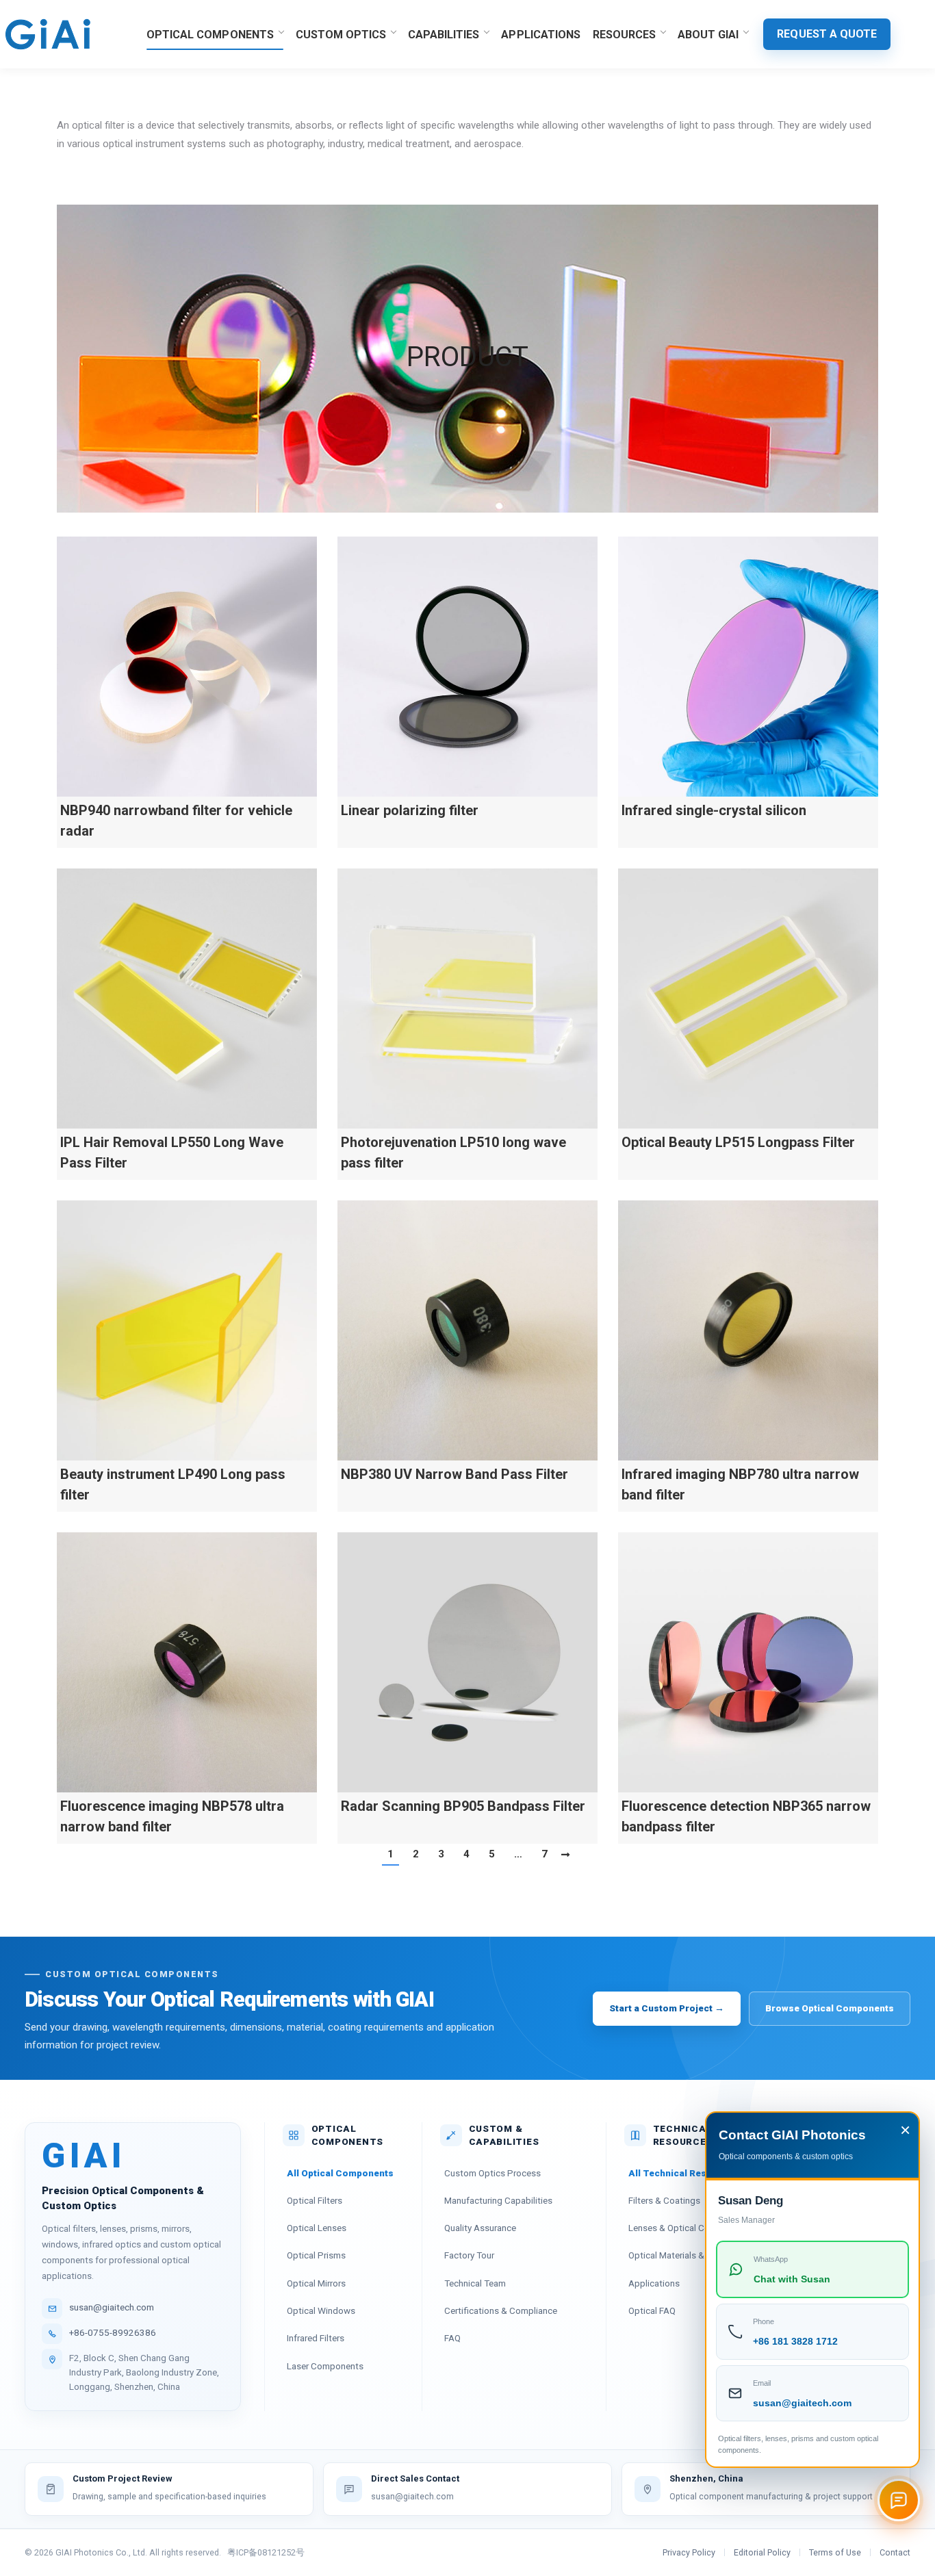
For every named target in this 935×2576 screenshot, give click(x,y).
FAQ (452, 2338)
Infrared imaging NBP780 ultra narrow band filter (740, 1484)
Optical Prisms (316, 2255)
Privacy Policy (689, 2552)
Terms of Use (835, 2552)
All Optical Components (340, 2173)
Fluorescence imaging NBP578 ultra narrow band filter (172, 1816)
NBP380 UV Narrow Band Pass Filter (454, 1474)
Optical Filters (315, 2200)
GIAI (84, 2156)
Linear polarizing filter (410, 810)
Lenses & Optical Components (690, 2228)
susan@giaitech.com (112, 2307)
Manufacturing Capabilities (498, 2200)
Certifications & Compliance (501, 2310)
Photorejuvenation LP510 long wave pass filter (453, 1152)
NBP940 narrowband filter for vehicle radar (176, 821)
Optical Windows (321, 2310)
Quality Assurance (480, 2228)
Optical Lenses (317, 2228)
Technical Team (475, 2283)
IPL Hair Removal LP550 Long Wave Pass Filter (172, 1152)
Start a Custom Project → (667, 2008)
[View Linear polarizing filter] (467, 667)
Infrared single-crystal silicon (714, 810)
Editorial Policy (762, 2552)
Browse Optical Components (830, 2008)
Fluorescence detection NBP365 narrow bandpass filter (746, 1816)
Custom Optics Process (492, 2173)
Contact (895, 2552)
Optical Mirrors (316, 2283)
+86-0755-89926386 (113, 2332)
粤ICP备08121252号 (266, 2552)
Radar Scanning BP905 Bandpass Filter (463, 1806)
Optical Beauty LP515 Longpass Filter (738, 1142)
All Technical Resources (683, 2173)
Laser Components (325, 2366)
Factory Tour (469, 2255)
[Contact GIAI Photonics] (899, 2500)
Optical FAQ (652, 2310)
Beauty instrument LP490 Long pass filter (173, 1484)
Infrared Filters (316, 2338)
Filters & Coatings (664, 2200)
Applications (654, 2283)
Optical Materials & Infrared (683, 2255)
